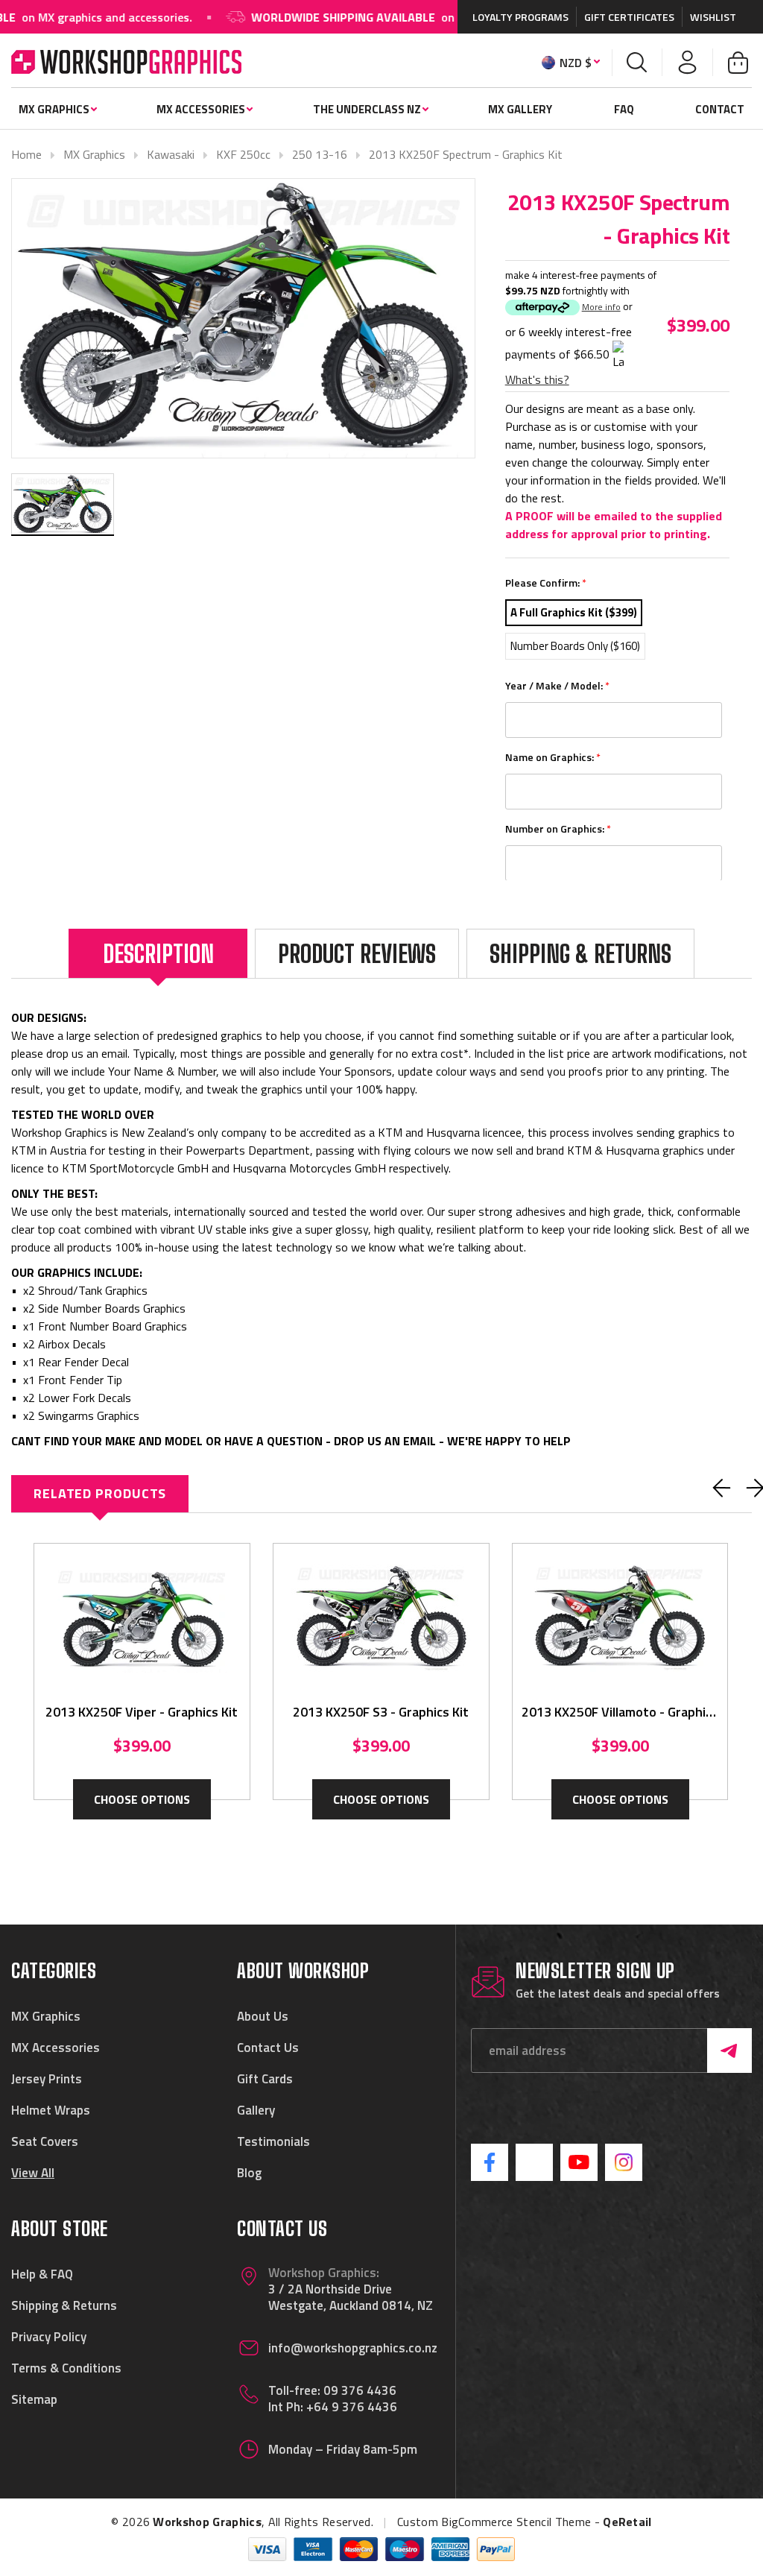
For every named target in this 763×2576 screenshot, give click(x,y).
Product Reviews (357, 954)
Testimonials (273, 2141)
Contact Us (268, 2048)
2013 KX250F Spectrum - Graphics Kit (466, 154)
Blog (249, 2173)
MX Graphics (54, 109)
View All (33, 2173)
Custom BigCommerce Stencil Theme (494, 2522)
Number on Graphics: (558, 828)
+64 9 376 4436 (352, 2407)
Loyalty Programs (520, 17)
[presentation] (722, 1488)
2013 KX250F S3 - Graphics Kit (381, 1712)
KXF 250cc (243, 154)
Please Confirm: (546, 583)
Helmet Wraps (51, 2110)
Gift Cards (265, 2079)
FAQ (624, 109)
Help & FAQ (42, 2274)
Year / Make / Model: (557, 685)
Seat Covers (45, 2141)
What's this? (537, 379)
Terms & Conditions (66, 2368)
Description (158, 954)
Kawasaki (171, 154)
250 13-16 (320, 154)
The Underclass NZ (367, 109)
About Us (263, 2016)
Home (26, 154)
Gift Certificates (629, 17)
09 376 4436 (360, 2390)
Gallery (256, 2110)
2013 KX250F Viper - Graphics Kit (142, 1712)
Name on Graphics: (553, 757)
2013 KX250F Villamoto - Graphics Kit (620, 1712)
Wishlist (713, 17)
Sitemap (34, 2399)
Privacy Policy (49, 2337)
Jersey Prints (47, 2079)
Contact (720, 109)
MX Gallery (520, 109)
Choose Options (142, 1799)
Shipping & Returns (580, 954)
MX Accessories (201, 109)
